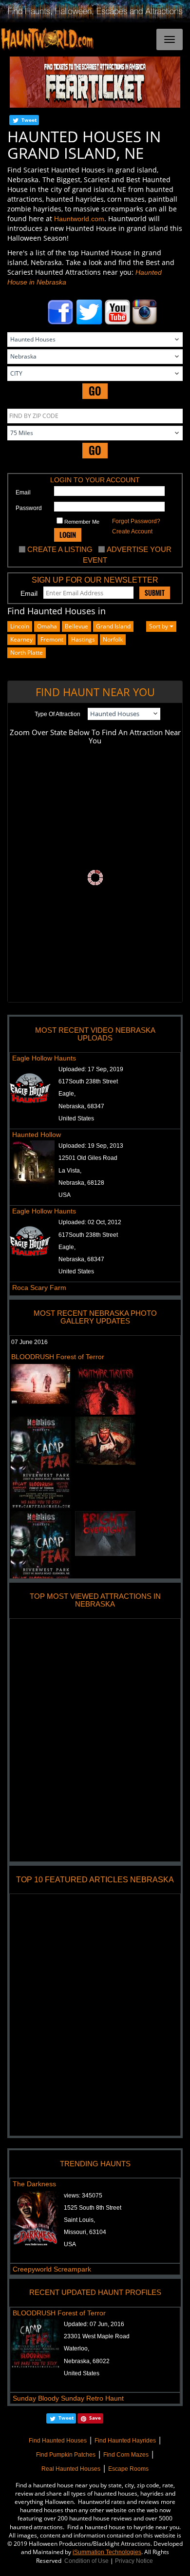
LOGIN (68, 535)
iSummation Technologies (107, 2552)
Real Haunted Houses (71, 2469)
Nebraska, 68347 (81, 1106)
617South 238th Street (88, 1081)
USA (65, 1195)
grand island (113, 626)
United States (76, 1118)
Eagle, (67, 1094)
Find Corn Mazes (126, 2455)
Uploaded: (91, 1069)
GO (95, 391)
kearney (21, 639)
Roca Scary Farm (39, 1288)
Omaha (47, 626)
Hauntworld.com (79, 219)
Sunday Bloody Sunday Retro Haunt (68, 2398)
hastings (83, 639)
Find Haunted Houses (58, 2441)
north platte (27, 653)
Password (29, 508)
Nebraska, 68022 (87, 2361)
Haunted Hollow (37, 1135)
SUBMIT (155, 593)
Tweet (29, 120)
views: (83, 2196)
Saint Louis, (79, 2220)
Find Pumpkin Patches (66, 2455)
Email (23, 492)
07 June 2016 (29, 1342)
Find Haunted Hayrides (125, 2441)
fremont (52, 639)
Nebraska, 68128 (81, 1183)
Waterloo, (76, 2349)
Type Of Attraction (57, 714)
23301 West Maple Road (97, 2336)
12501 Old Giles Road (88, 1158)
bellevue (76, 626)
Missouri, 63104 (85, 2232)
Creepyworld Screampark (52, 2269)
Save (95, 2418)
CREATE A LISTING (60, 549)
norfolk (113, 639)
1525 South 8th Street (93, 2208)
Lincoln (20, 626)
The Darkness (34, 2184)
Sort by (159, 626)
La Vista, (70, 1171)
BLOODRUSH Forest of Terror (58, 1357)
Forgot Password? (136, 521)
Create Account (132, 531)
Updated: (94, 2324)
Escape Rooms (128, 2469)
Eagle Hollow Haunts (44, 1058)
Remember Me (81, 522)
